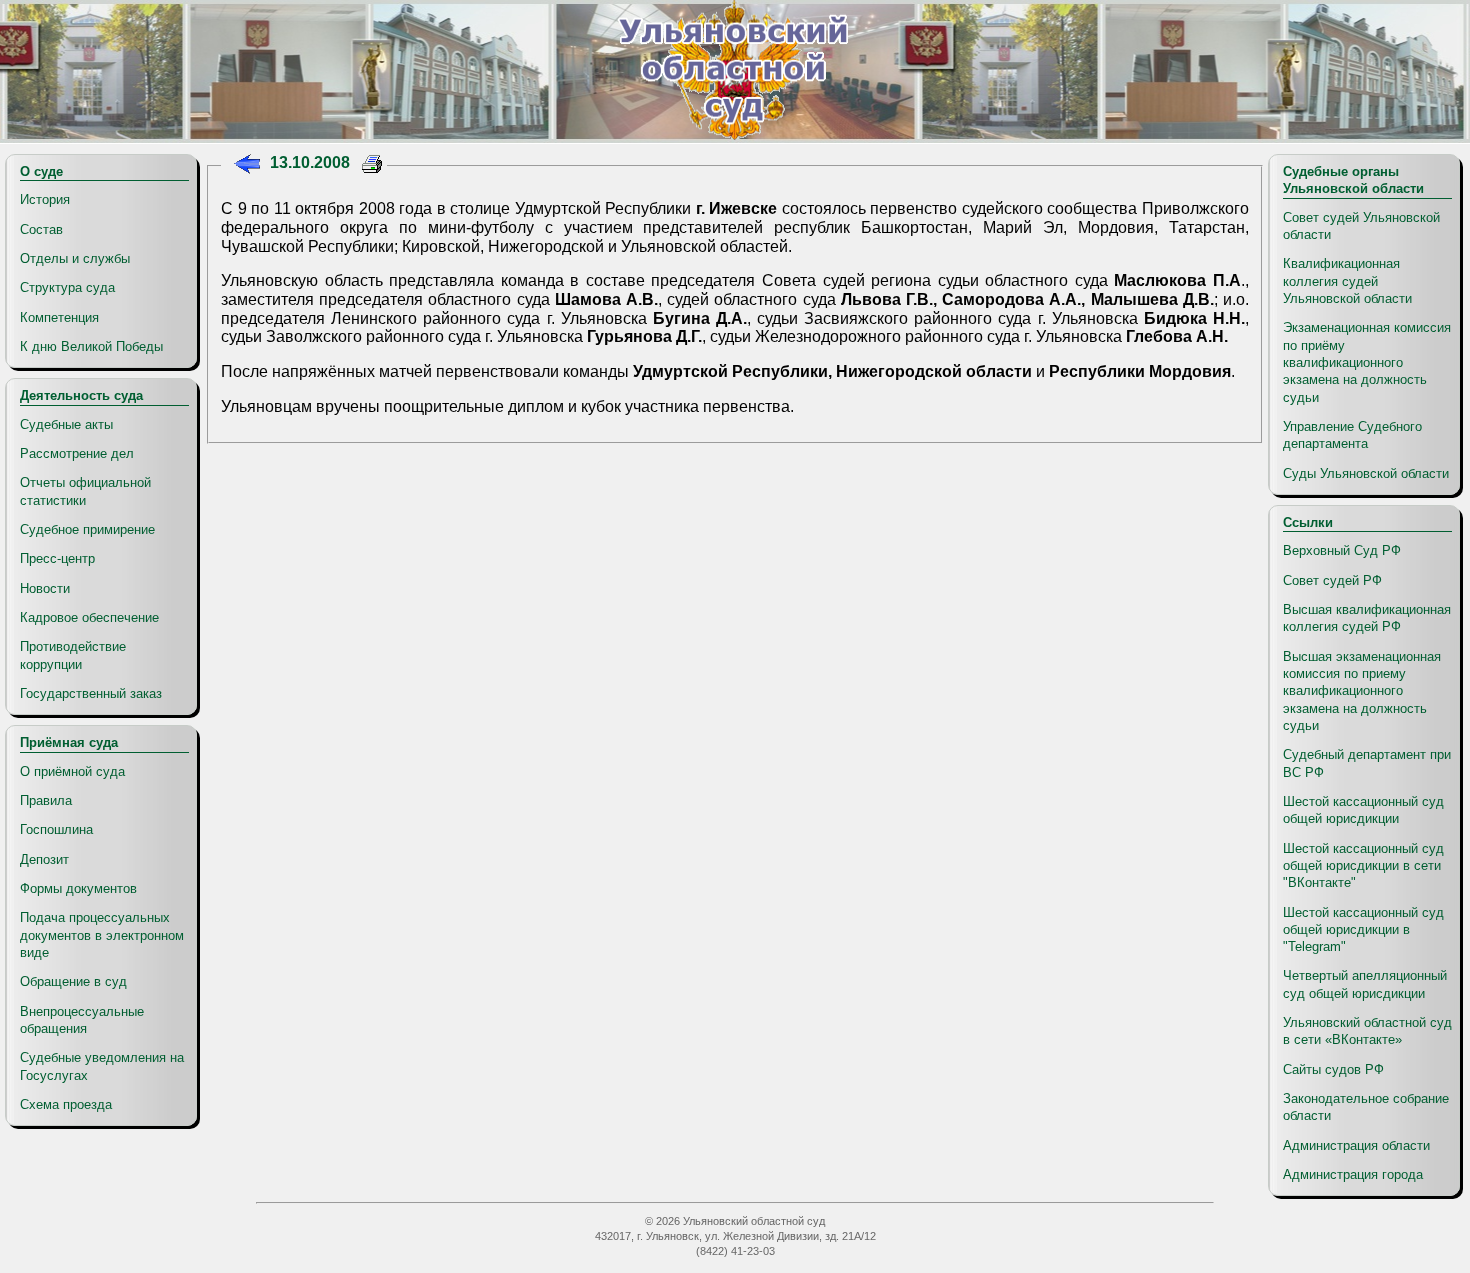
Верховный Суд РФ (1342, 550)
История (45, 199)
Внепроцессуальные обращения (82, 1020)
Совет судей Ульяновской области (1361, 226)
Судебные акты (66, 424)
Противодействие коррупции (73, 655)
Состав (41, 229)
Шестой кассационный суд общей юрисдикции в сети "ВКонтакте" (1363, 866)
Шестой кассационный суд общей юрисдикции (1363, 810)
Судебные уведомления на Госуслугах (102, 1066)
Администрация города (1353, 1174)
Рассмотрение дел (77, 453)
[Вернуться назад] (246, 166)
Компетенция (59, 317)
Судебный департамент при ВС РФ (1367, 763)
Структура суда (67, 287)
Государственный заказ (91, 693)
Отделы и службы (75, 258)
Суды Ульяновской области (1366, 473)
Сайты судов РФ (1333, 1069)
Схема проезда (66, 1104)
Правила (46, 800)
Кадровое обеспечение (89, 617)
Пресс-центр (57, 558)
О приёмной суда (72, 771)
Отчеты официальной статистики (85, 491)
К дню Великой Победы (91, 346)
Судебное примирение (87, 529)
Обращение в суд (73, 981)
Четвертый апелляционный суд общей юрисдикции (1365, 984)
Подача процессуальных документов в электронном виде (102, 935)
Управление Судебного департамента (1352, 435)
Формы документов (78, 888)
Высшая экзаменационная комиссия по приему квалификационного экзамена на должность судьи (1362, 691)
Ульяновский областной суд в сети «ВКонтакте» (1367, 1031)
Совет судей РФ (1332, 580)
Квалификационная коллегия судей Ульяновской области (1347, 281)
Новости (45, 588)
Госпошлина (56, 829)
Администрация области (1356, 1145)
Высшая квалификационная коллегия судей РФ (1367, 618)
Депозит (44, 859)
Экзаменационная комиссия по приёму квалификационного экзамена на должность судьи (1367, 362)
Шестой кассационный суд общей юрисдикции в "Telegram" (1363, 930)
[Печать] (372, 166)
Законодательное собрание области (1366, 1107)
